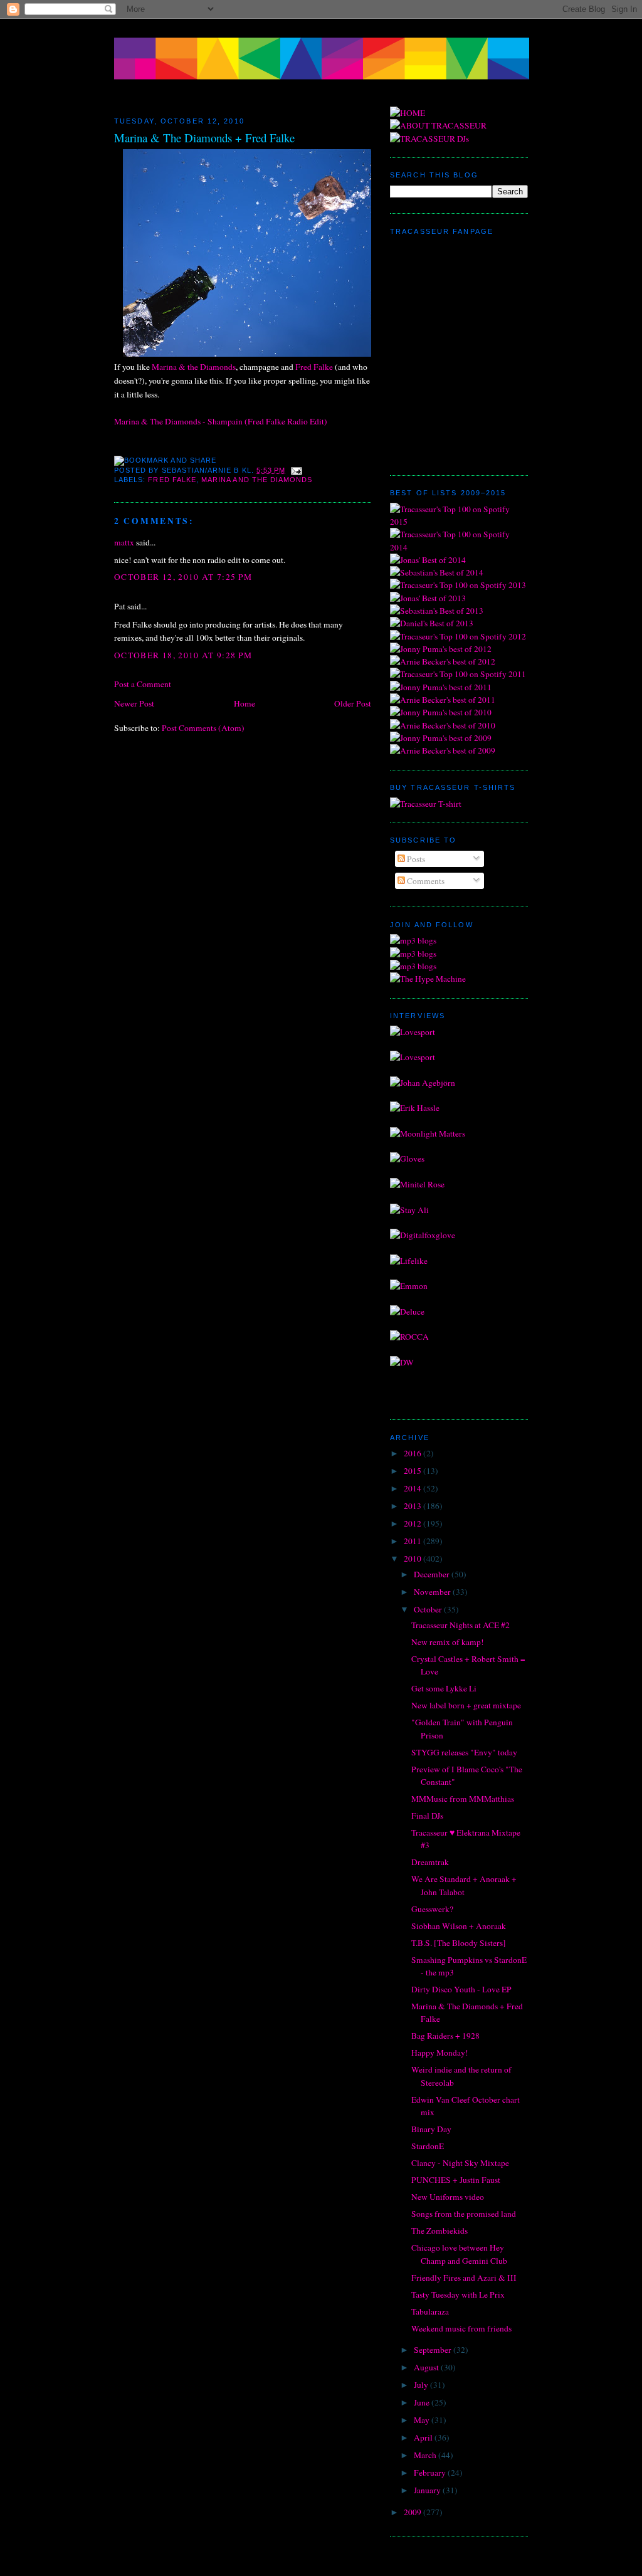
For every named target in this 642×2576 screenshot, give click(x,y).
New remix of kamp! (448, 1642)
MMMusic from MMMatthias (463, 1799)
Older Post (353, 703)
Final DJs (427, 1816)
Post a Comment (143, 684)
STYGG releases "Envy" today (464, 1752)
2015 (413, 1471)
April (424, 2437)
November (433, 1592)
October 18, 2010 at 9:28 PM (183, 655)
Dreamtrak (430, 1862)
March (426, 2455)
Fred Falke (314, 367)
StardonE (428, 2146)
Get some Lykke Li (444, 1688)
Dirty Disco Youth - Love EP (461, 1989)
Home (245, 703)
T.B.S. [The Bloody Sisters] (459, 1943)
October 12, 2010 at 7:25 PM (183, 577)
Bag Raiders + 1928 (445, 2036)
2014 (413, 1488)
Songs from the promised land (464, 2214)
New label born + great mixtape (466, 1705)
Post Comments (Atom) (203, 728)
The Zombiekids (439, 2231)
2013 (413, 1506)
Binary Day (431, 2129)
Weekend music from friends (461, 2328)
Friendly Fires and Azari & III (464, 2278)
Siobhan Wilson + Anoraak (459, 1926)
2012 (413, 1523)
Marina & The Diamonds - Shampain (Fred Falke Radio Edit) (221, 421)
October (429, 1609)
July (422, 2385)
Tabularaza (430, 2311)
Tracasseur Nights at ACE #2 (460, 1625)
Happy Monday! (440, 2053)
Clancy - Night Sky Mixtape (460, 2163)
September (434, 2350)
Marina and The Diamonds (257, 480)
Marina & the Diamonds (194, 367)
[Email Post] (295, 470)
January (428, 2490)
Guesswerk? (432, 1909)
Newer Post (134, 703)
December (433, 1574)
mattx (124, 542)
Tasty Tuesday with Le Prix (458, 2295)
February (431, 2473)
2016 (413, 1453)
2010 (413, 1559)
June (423, 2402)
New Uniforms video (448, 2197)
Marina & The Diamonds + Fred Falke (204, 138)
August (427, 2367)
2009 (413, 2512)
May (423, 2420)
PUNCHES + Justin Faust (456, 2180)
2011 (413, 1541)
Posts (415, 859)
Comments (425, 881)
